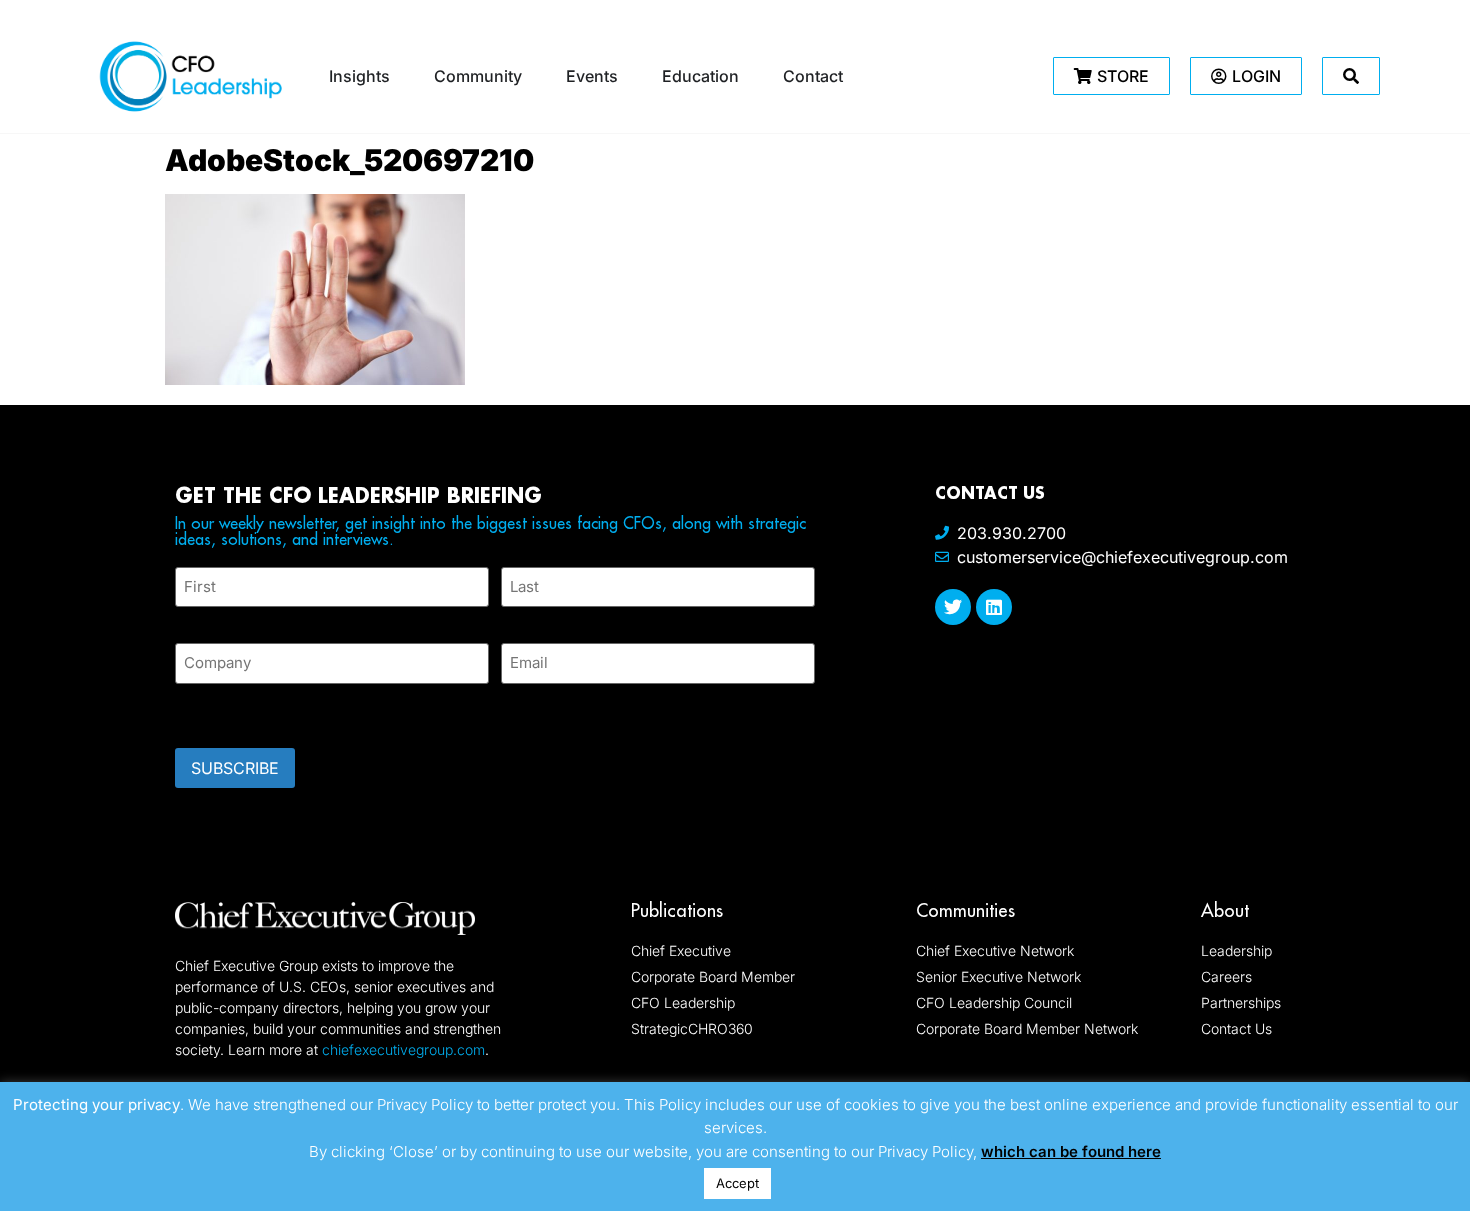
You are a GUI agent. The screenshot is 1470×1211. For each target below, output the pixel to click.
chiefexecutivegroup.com (403, 1049)
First (191, 618)
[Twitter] (953, 607)
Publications (677, 910)
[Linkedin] (994, 607)
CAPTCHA (215, 710)
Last (515, 618)
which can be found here (1071, 1151)
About (1225, 910)
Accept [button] (737, 1183)
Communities (965, 910)
